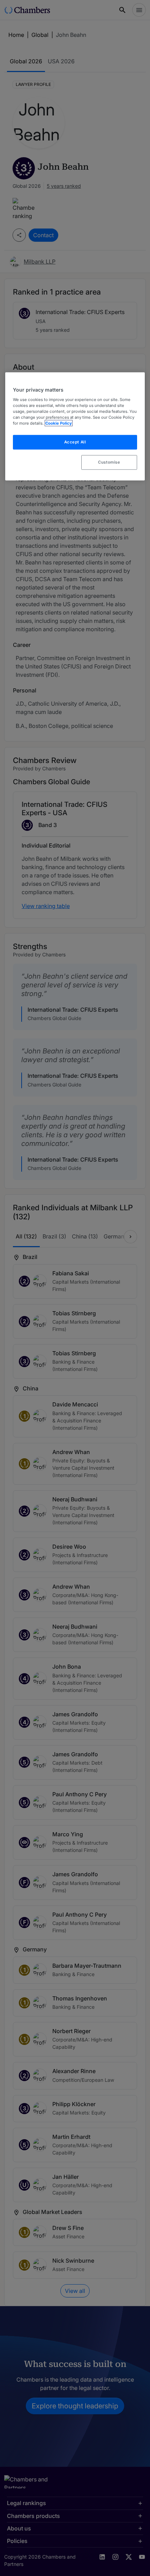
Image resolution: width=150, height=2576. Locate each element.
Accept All (75, 442)
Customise (109, 462)
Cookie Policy (59, 423)
